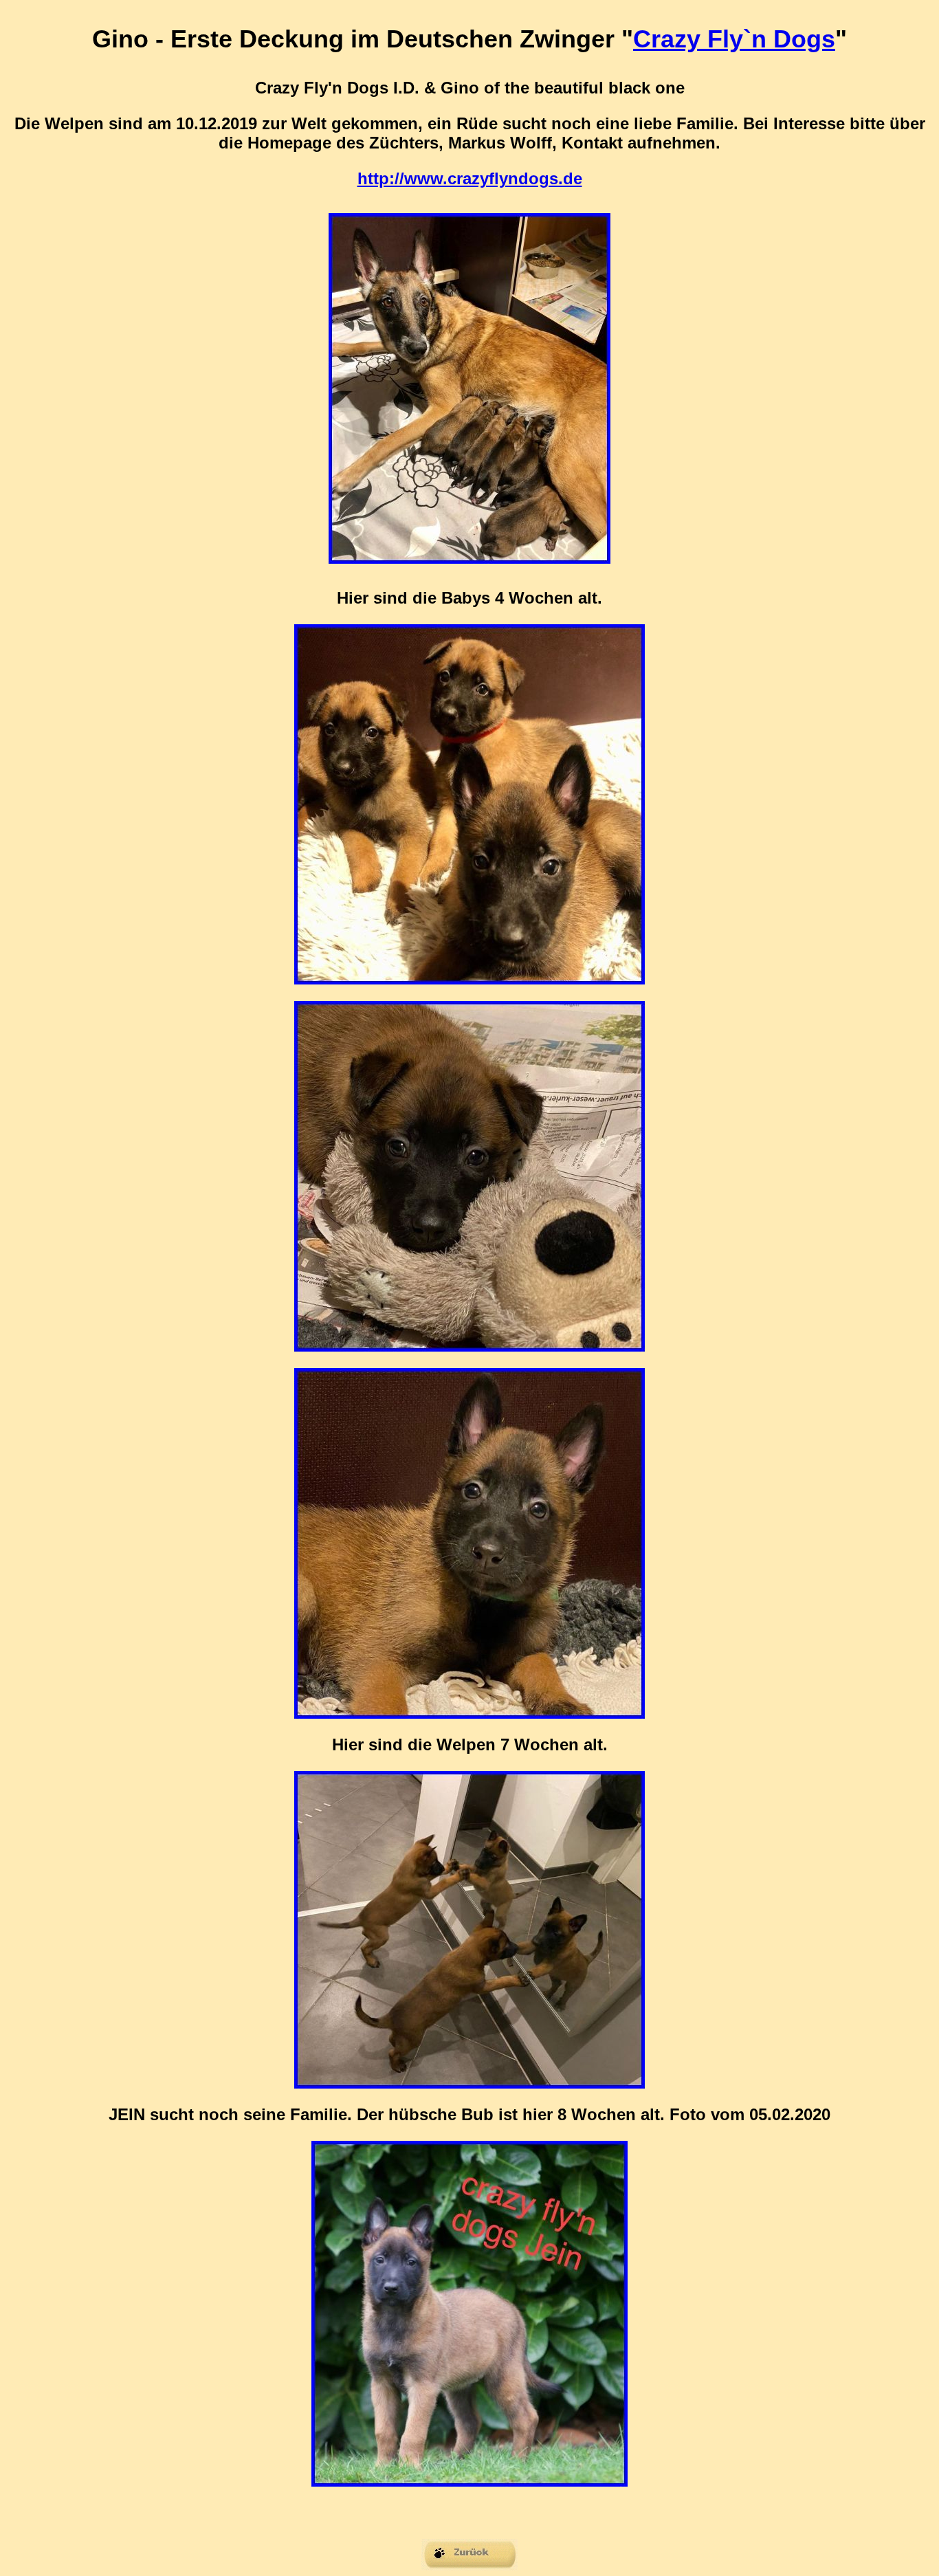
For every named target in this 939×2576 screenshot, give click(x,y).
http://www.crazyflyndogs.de (470, 178)
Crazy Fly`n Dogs (734, 39)
